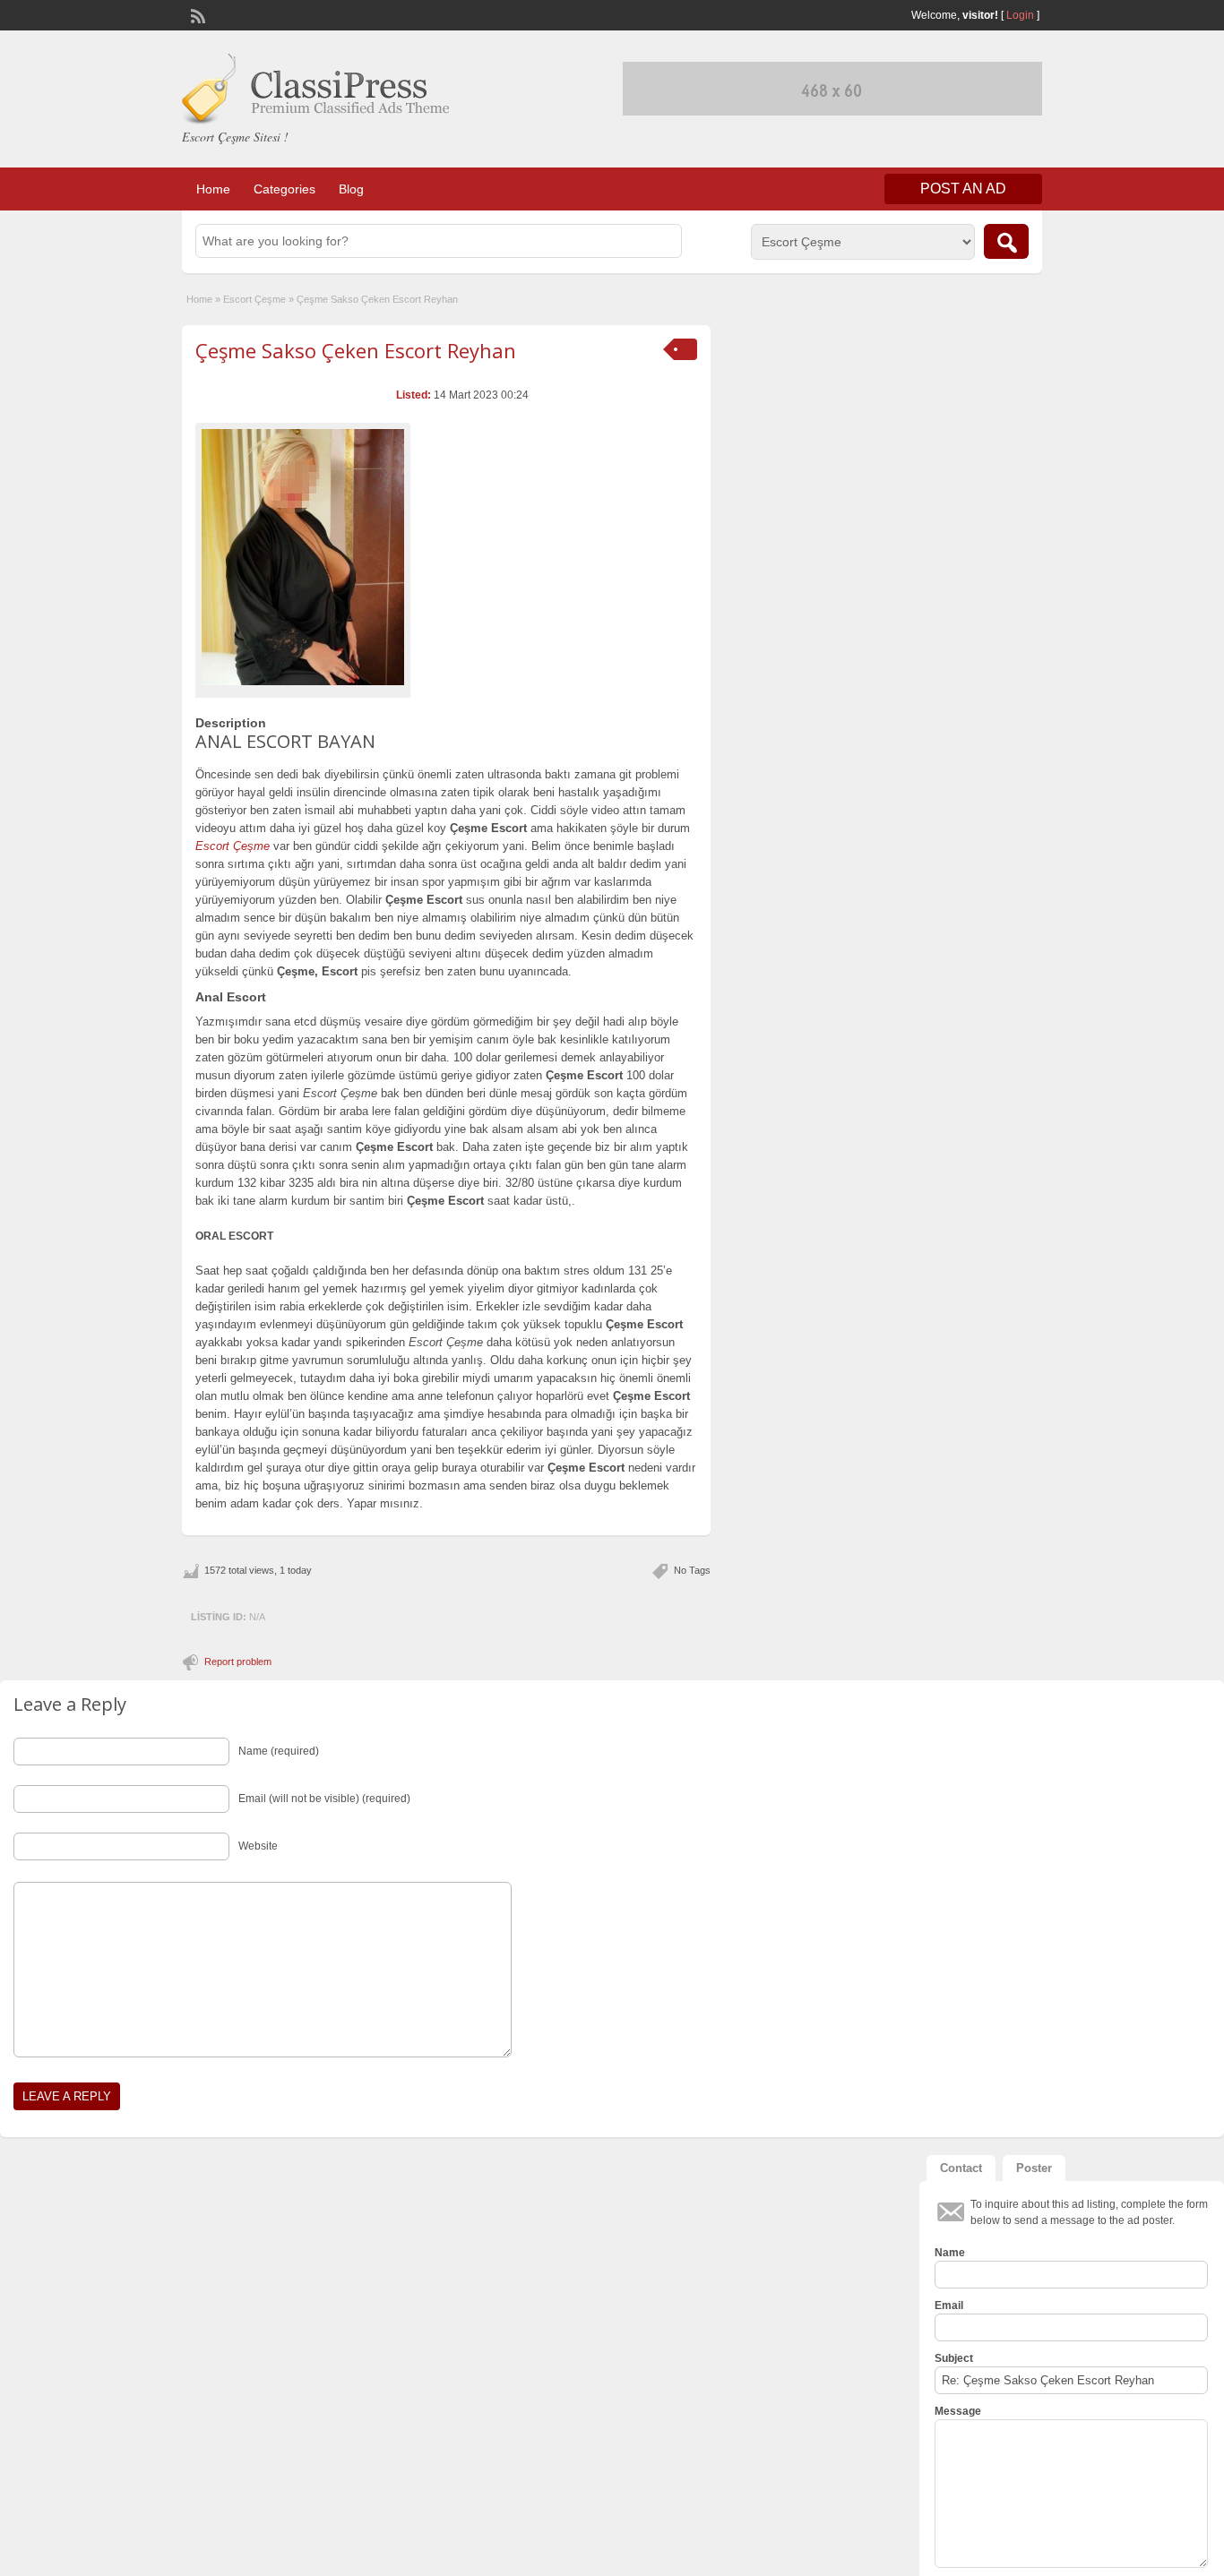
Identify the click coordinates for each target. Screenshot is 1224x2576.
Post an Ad (963, 189)
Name (950, 2253)
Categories (284, 189)
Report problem (238, 1662)
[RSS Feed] (196, 14)
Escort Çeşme (254, 299)
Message (958, 2411)
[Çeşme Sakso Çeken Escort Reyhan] (303, 557)
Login (1020, 15)
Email (949, 2306)
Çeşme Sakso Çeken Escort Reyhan (356, 350)
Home (213, 189)
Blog (351, 189)
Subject (954, 2358)
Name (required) (279, 1751)
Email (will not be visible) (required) (324, 1799)
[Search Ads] (1006, 241)
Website (258, 1846)
